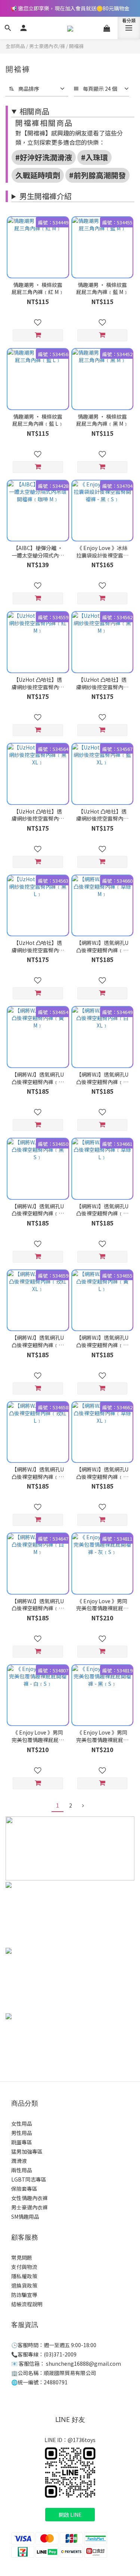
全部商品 (15, 46)
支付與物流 (24, 2267)
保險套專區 (24, 2189)
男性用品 (22, 2133)
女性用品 (22, 2123)
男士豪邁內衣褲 (29, 2207)
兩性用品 (22, 2170)
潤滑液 (19, 2161)
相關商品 (34, 111)
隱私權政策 (24, 2276)
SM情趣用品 (25, 2217)
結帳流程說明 (27, 2304)
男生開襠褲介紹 (46, 196)
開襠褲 (76, 46)
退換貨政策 (24, 2285)
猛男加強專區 (27, 2151)
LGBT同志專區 (29, 2179)
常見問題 (22, 2257)
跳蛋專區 (22, 2142)
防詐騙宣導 (24, 2295)
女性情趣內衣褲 (29, 2198)
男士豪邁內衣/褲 (47, 46)
